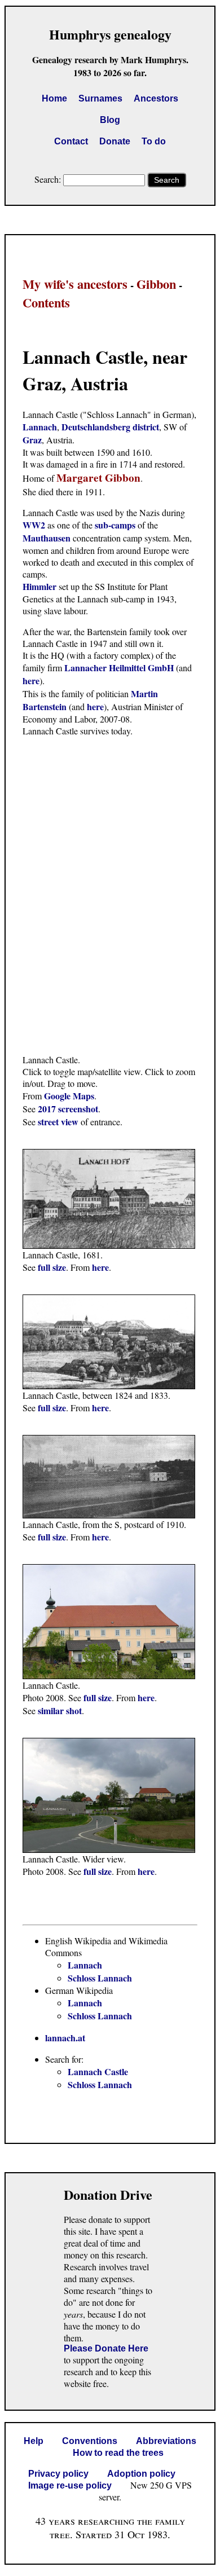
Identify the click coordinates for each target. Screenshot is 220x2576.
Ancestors (156, 98)
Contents (46, 303)
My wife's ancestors (75, 284)
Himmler (39, 586)
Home (54, 98)
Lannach (40, 427)
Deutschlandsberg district (110, 427)
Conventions (90, 2441)
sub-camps (115, 525)
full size (52, 1267)
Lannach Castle (98, 2071)
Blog (110, 120)
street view (58, 1122)
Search (167, 180)
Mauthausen (48, 538)
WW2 (34, 525)
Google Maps (69, 1096)
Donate (115, 141)
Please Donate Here (106, 2348)
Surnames (100, 98)
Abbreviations (166, 2441)
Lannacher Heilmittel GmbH (119, 668)
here (31, 681)
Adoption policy (141, 2474)
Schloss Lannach (100, 1978)
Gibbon (156, 284)
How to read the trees (118, 2453)
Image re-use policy (70, 2485)
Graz (32, 440)
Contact (71, 141)
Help (34, 2441)
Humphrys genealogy (110, 34)
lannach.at (65, 2038)
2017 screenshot (68, 1109)
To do (154, 141)
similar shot (60, 1710)
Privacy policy (58, 2474)
